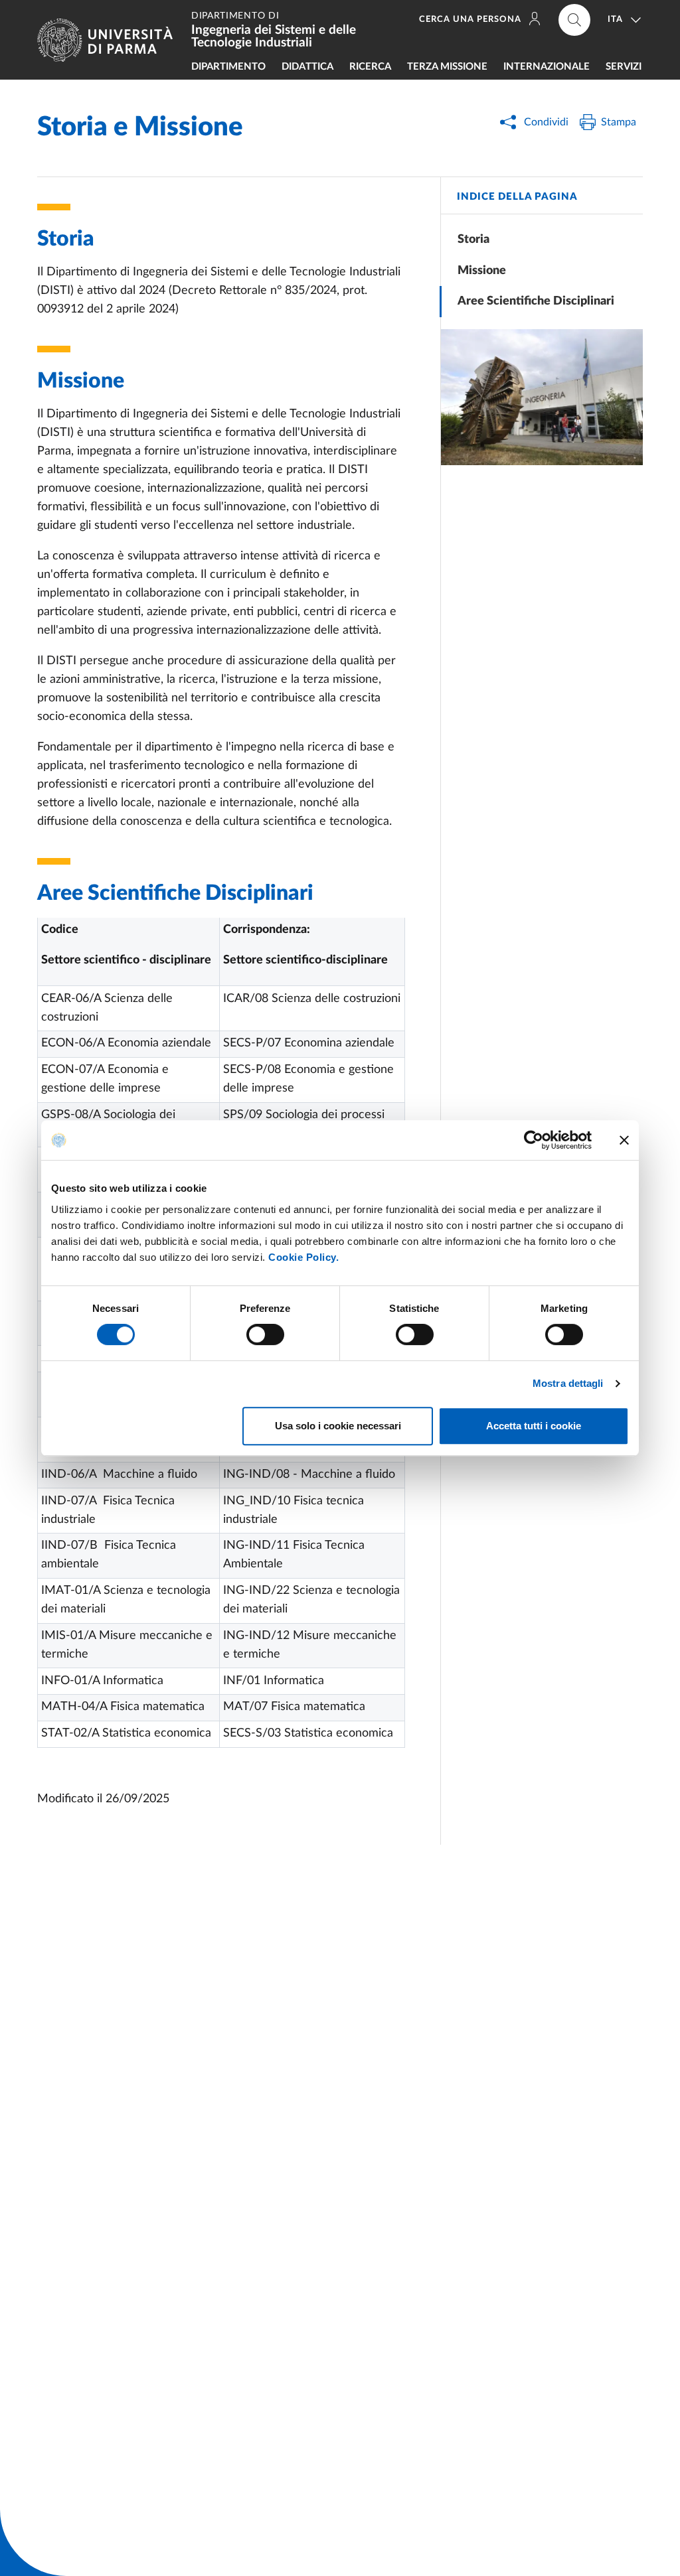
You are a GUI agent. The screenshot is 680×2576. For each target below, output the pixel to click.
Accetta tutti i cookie (534, 1426)
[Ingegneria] (542, 397)
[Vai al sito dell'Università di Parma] (110, 40)
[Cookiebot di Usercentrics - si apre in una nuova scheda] (534, 1140)
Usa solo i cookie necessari (338, 1426)
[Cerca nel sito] (574, 20)
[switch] (265, 1334)
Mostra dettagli (568, 1383)
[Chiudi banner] (624, 1140)
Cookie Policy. (303, 1257)
